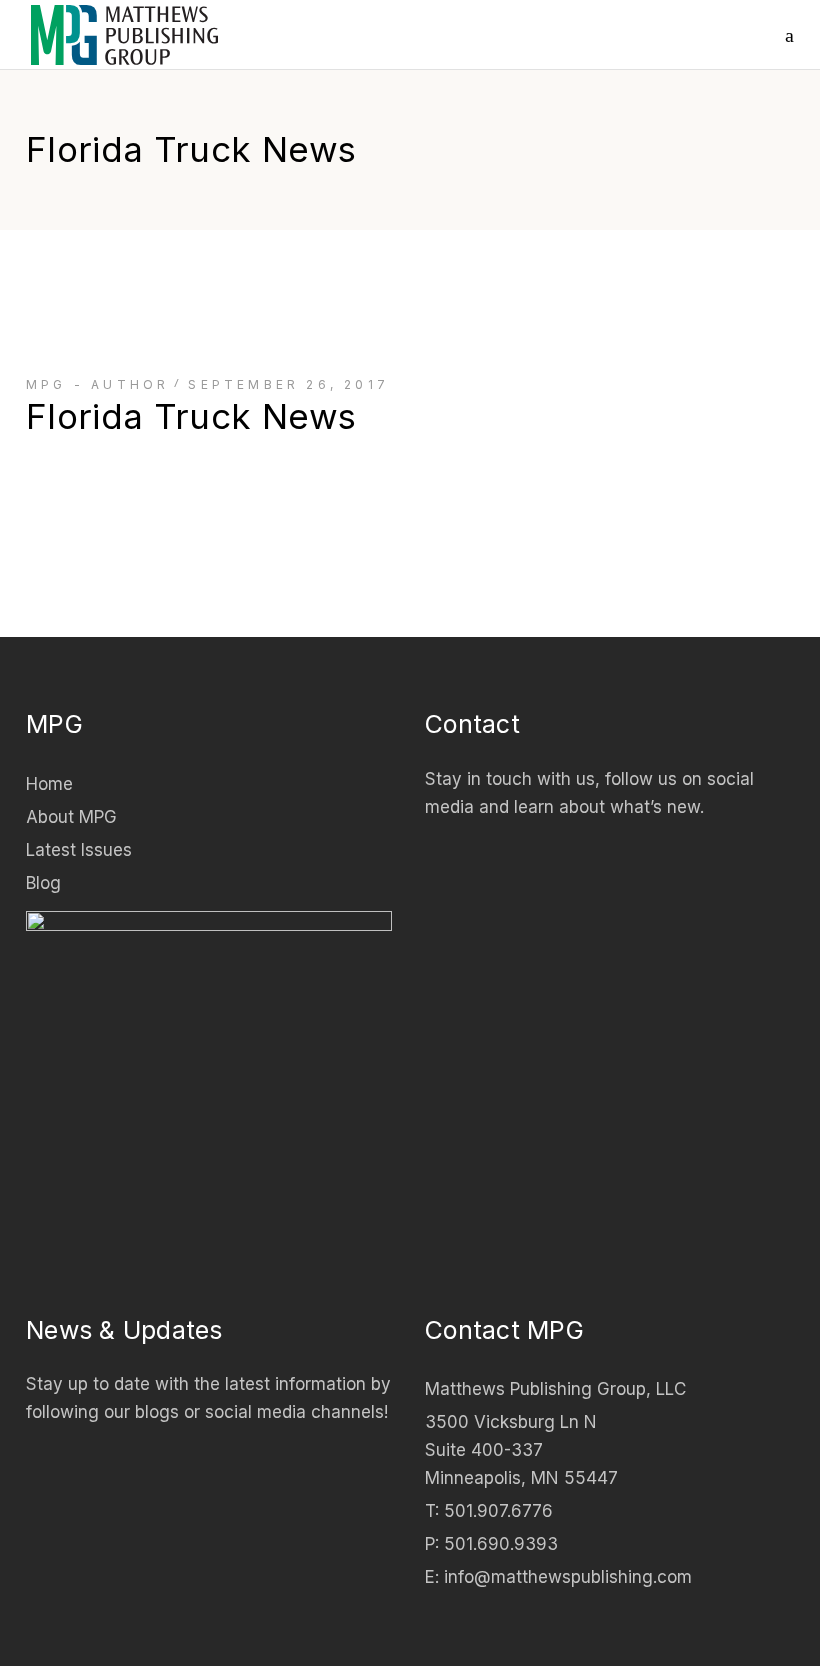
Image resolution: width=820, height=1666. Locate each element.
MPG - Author (97, 384)
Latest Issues (79, 850)
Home (49, 784)
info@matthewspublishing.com (568, 1577)
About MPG (71, 817)
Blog (43, 883)
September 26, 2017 (288, 384)
